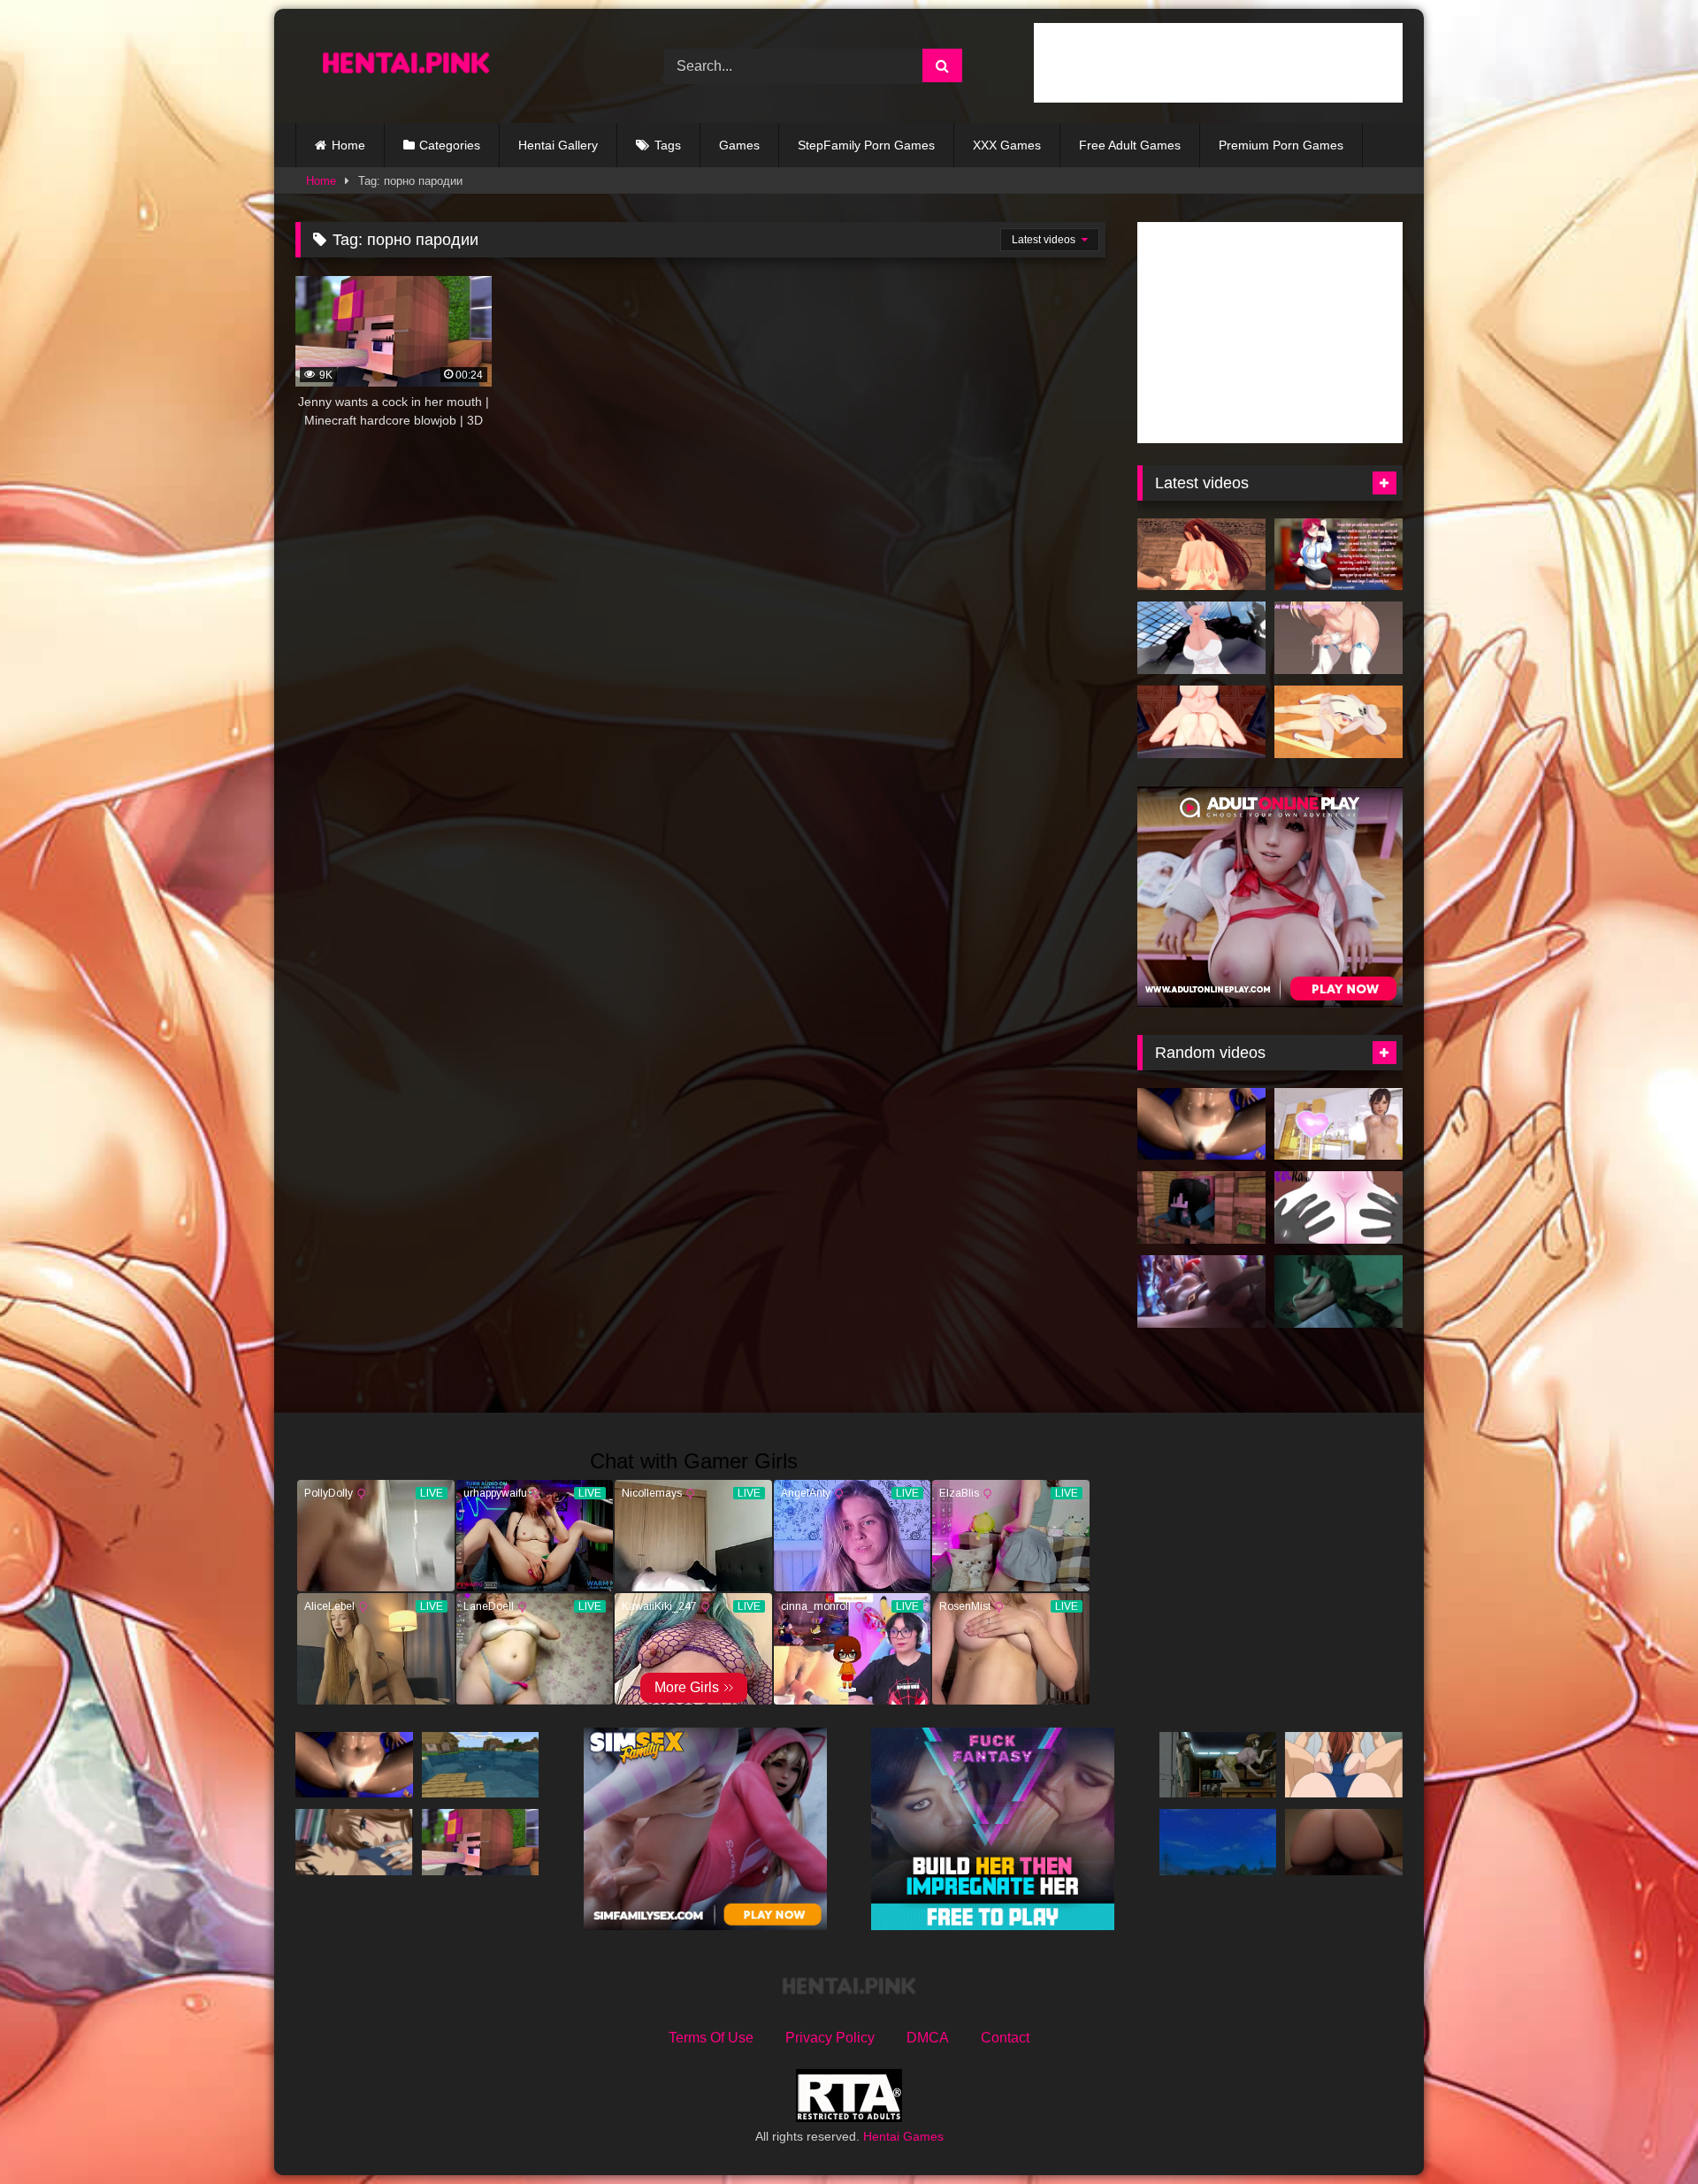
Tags (668, 145)
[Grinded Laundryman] (354, 1842)
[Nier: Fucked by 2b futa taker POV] (1201, 638)
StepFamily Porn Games (866, 145)
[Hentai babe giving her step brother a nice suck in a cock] (1218, 1842)
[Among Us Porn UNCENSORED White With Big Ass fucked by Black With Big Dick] (1339, 1207)
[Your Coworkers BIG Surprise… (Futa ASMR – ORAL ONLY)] (1339, 555)
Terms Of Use (711, 2038)
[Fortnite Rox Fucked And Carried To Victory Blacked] (1344, 1842)
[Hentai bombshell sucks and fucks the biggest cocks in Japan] (1344, 1765)
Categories (450, 145)
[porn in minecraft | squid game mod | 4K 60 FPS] (1201, 1207)
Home (348, 145)
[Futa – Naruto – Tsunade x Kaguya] (1339, 722)
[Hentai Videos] (406, 66)
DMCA (928, 2038)
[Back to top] (1643, 2131)
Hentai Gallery (558, 145)
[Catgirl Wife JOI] (1339, 638)
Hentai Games (903, 2136)
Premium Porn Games (1281, 145)
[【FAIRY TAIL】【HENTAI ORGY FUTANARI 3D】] (1201, 555)
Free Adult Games (1130, 145)
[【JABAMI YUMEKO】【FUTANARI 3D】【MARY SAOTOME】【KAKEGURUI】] (1201, 722)
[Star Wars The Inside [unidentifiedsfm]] (1339, 1291)
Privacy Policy (830, 2038)
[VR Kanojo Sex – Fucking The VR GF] (1339, 1124)
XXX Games (1007, 145)
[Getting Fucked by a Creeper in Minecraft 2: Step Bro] (481, 1765)
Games (739, 145)
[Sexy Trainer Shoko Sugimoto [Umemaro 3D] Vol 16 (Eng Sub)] (1201, 1124)
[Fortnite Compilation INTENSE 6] (1201, 1291)
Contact (1005, 2038)
